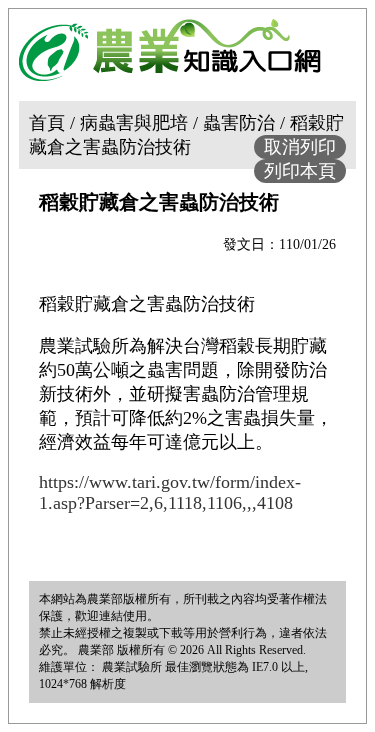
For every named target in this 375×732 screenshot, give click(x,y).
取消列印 (300, 147)
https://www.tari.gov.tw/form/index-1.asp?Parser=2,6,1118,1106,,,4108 (170, 492)
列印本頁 (300, 171)
